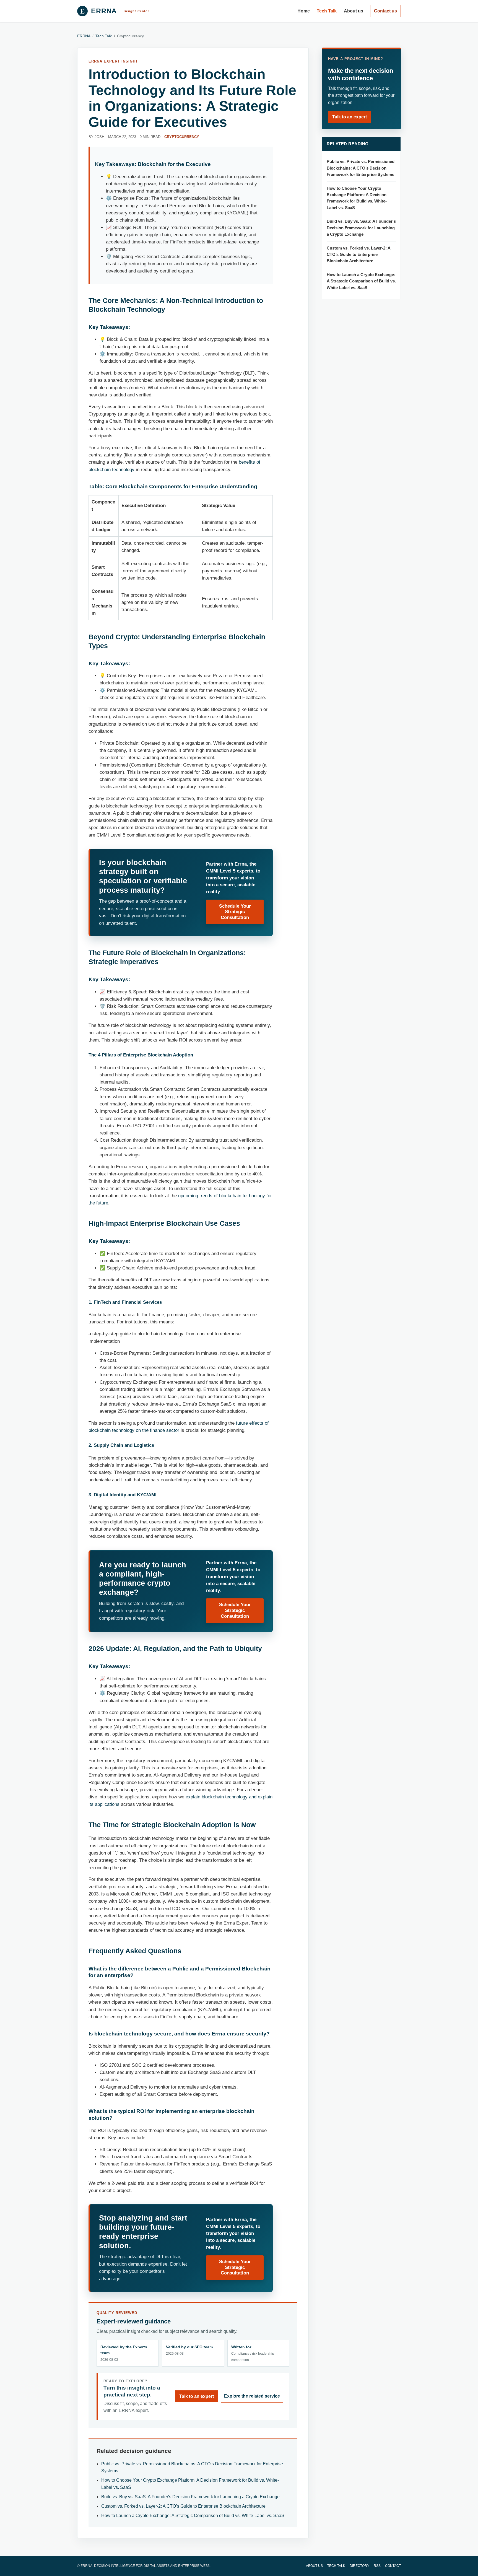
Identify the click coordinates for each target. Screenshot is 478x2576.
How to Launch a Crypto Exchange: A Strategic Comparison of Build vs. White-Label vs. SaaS (193, 2516)
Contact (393, 2566)
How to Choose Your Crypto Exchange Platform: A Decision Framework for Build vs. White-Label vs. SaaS (357, 198)
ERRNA (84, 36)
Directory (359, 2566)
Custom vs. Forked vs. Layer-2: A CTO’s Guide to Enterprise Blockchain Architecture (183, 2506)
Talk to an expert (197, 2396)
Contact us (385, 11)
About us (354, 11)
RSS (377, 2566)
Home (304, 11)
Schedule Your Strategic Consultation (235, 912)
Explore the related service (252, 2396)
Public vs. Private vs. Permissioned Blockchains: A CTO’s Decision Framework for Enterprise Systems (361, 168)
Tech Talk (327, 11)
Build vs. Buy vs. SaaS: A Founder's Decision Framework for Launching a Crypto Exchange (190, 2497)
